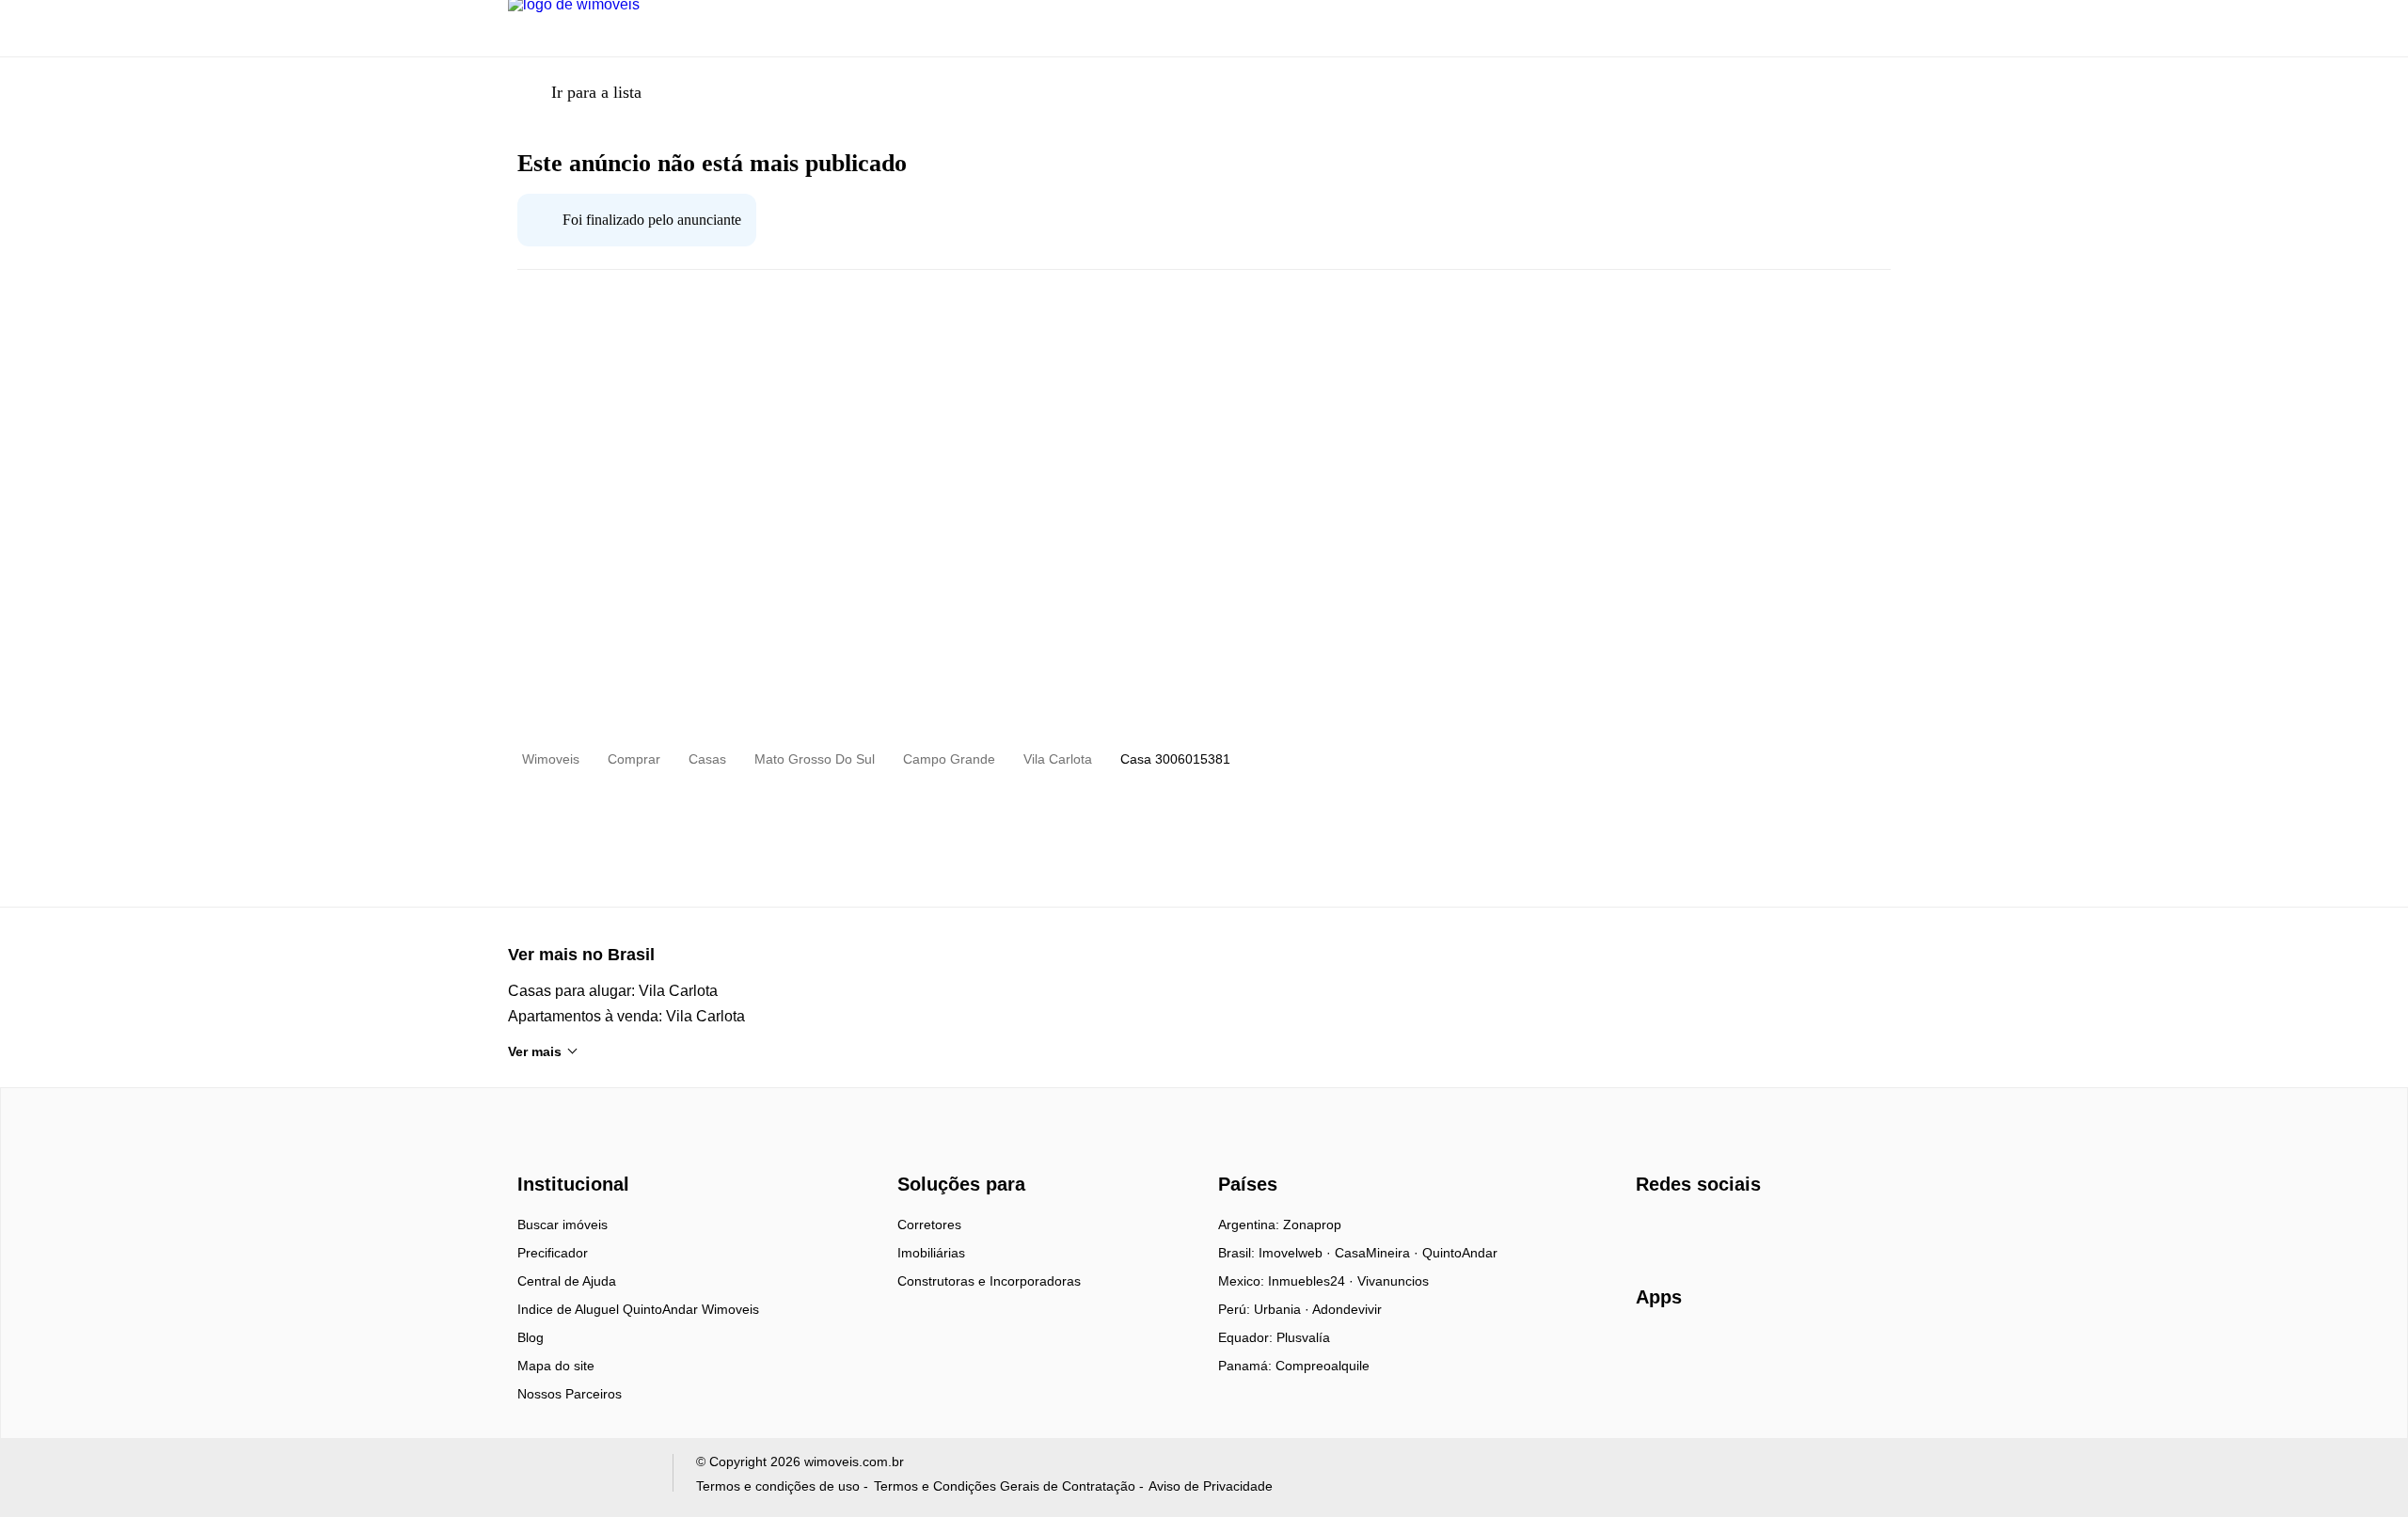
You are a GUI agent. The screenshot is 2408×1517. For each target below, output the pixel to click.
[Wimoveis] (576, 1151)
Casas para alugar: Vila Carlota (613, 991)
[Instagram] (1682, 1231)
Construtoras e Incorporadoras (989, 1281)
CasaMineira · (1378, 1253)
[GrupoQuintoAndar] (579, 1477)
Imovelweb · (1297, 1253)
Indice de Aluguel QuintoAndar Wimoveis (638, 1309)
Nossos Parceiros (570, 1394)
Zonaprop (1312, 1225)
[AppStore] (1696, 1351)
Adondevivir (1347, 1309)
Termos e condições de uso (778, 1486)
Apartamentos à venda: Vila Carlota (626, 1016)
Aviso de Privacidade (1211, 1486)
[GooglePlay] (1823, 1351)
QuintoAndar (1460, 1253)
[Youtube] (1713, 1231)
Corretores (929, 1225)
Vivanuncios (1393, 1281)
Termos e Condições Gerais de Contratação (1005, 1486)
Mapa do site (556, 1366)
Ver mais (535, 1051)
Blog (531, 1337)
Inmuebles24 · (1313, 1281)
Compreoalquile (1323, 1366)
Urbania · (1283, 1309)
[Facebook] (1651, 1231)
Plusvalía (1303, 1337)
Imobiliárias (931, 1253)
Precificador (553, 1253)
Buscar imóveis (562, 1225)
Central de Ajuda (567, 1281)
